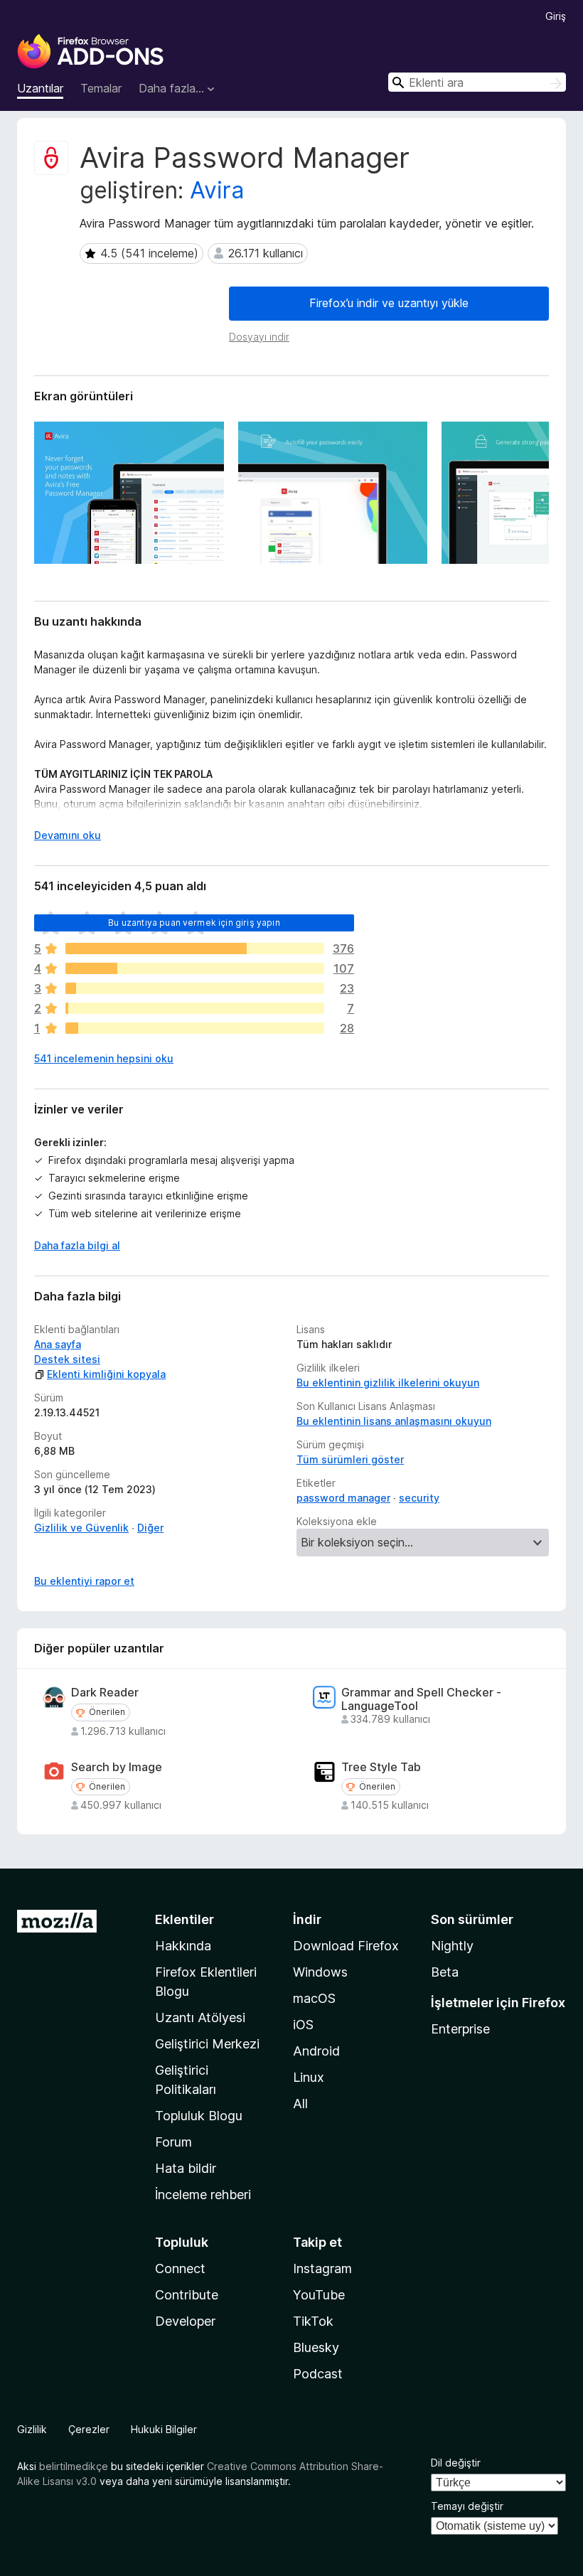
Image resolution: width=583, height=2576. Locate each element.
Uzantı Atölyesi (200, 2017)
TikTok (313, 2321)
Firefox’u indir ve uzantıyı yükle (389, 303)
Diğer (150, 1528)
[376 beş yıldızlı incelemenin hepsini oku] (195, 948)
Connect (180, 2268)
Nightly (452, 1946)
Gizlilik (32, 2429)
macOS (314, 1998)
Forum (173, 2142)
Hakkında (183, 1946)
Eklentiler (184, 1919)
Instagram (322, 2268)
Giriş (556, 16)
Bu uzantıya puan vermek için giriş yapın (194, 923)
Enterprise (460, 2029)
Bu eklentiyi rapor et (84, 1581)
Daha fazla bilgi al (77, 1245)
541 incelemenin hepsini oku (104, 1058)
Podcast (318, 2374)
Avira (217, 190)
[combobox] (477, 82)
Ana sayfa (58, 1344)
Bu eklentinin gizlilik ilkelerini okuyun (388, 1383)
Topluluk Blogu (199, 2116)
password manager (343, 1498)
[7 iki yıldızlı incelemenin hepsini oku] (195, 1008)
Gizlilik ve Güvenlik (81, 1528)
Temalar (101, 88)
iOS (303, 2025)
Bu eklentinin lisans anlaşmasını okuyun (394, 1421)
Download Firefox (346, 1946)
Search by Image (117, 1767)
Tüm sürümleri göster (350, 1459)
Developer (185, 2321)
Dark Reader (105, 1693)
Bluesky (316, 2347)
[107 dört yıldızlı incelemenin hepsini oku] (195, 968)
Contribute (187, 2295)
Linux (309, 2077)
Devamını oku (68, 835)
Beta (445, 1972)
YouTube (319, 2295)
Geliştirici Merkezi (207, 2044)
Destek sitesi (67, 1359)
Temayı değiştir (467, 2506)
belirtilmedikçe (74, 2466)
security (419, 1498)
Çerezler (89, 2429)
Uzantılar (40, 88)
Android (316, 2051)
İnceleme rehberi (203, 2195)
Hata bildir (186, 2168)
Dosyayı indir (259, 337)
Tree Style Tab (381, 1767)
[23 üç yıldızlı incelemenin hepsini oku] (195, 988)
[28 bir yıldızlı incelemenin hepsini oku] (195, 1028)
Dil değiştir (456, 2463)
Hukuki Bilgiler (164, 2429)
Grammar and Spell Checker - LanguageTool (421, 1699)
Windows (320, 1972)
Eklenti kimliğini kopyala (106, 1374)
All (300, 2104)
